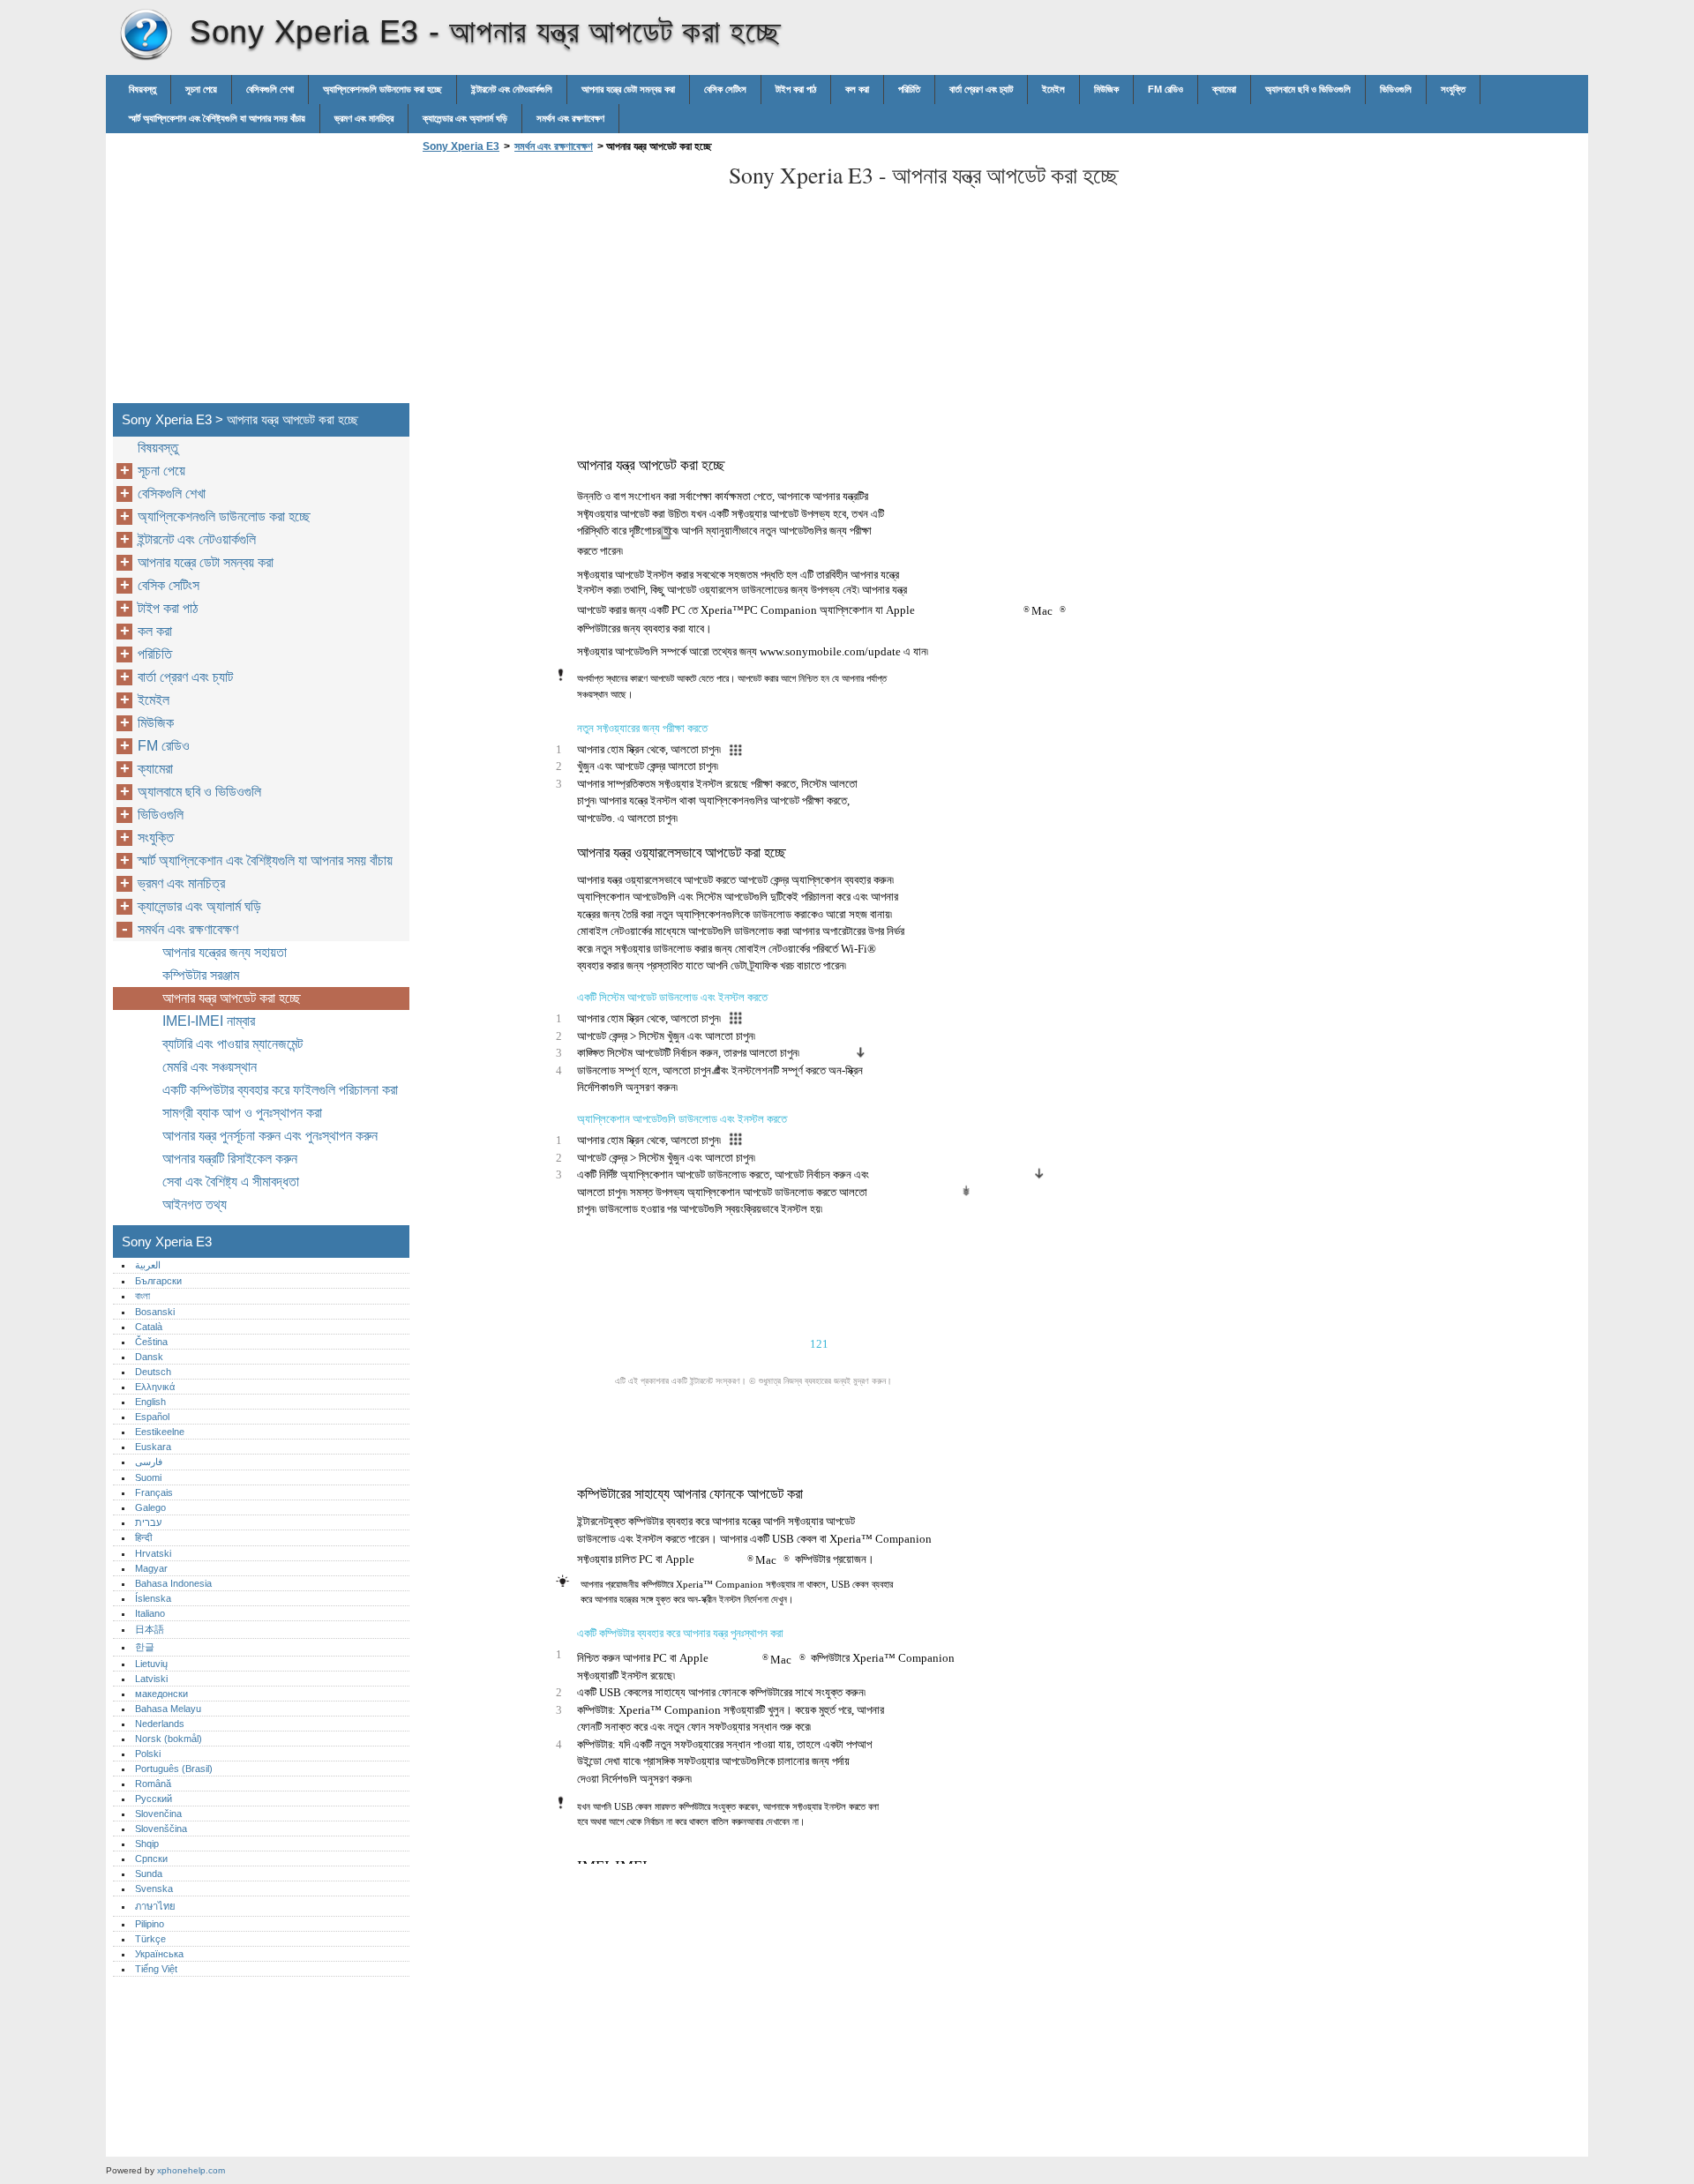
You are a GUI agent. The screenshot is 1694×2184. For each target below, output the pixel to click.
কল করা (857, 89)
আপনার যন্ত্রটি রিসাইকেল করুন (230, 1159)
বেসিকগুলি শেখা (270, 89)
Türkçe (150, 1939)
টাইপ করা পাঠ (796, 89)
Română (153, 1784)
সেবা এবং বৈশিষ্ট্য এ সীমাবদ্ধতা (231, 1182)
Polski (148, 1754)
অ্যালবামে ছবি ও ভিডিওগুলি (1308, 89)
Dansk (149, 1357)
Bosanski (155, 1312)
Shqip (147, 1844)
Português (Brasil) (174, 1769)
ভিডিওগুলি (1396, 89)
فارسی (149, 1462)
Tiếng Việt (156, 1969)
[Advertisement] (566, 283)
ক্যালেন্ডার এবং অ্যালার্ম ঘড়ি (465, 118)
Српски (151, 1859)
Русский (154, 1799)
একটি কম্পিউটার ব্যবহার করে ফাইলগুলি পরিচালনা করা (280, 1090)
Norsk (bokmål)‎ (169, 1739)
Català (149, 1327)
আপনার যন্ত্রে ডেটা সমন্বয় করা (628, 89)
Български (158, 1281)
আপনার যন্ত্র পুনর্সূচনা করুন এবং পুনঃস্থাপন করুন (270, 1136)
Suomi (148, 1477)
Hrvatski (153, 1553)
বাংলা (142, 1296)
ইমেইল (1053, 89)
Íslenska (153, 1598)
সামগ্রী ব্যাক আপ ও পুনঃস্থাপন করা (242, 1113)
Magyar (151, 1568)
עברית (148, 1522)
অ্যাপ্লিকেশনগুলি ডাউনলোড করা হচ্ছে (382, 89)
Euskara (153, 1447)
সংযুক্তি (1453, 89)
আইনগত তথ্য (195, 1204)
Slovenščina (161, 1829)
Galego (150, 1507)
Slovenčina (158, 1814)
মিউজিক (1106, 89)
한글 (145, 1647)
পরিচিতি (909, 89)
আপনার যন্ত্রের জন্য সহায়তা (225, 952)
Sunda (149, 1874)
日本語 (150, 1629)
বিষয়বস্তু (142, 89)
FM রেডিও (1166, 89)
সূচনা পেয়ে (201, 89)
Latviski (151, 1679)
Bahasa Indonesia (173, 1583)
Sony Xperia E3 (146, 35)
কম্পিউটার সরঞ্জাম (201, 975)
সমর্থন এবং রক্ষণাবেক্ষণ (570, 118)
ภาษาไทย (155, 1906)
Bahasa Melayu (168, 1709)
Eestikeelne (160, 1432)
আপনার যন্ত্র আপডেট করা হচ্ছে (232, 998)
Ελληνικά (155, 1387)
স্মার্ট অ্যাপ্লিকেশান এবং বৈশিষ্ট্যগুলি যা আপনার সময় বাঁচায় (217, 118)
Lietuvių (151, 1664)
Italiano (150, 1613)
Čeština (151, 1342)
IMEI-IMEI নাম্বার (209, 1021)
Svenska (154, 1889)
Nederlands (160, 1724)
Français (154, 1492)
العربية (148, 1265)
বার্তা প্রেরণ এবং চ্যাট (981, 89)
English (150, 1402)
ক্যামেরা (1224, 89)
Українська (159, 1954)
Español (152, 1417)
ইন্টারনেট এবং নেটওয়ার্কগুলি (512, 89)
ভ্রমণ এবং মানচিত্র (364, 118)
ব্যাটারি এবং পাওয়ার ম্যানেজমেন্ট (232, 1044)
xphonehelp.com (191, 2170)
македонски (161, 1694)
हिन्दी (143, 1537)
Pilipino (150, 1924)
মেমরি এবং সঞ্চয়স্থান (210, 1067)
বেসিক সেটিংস (725, 89)
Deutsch (153, 1372)
